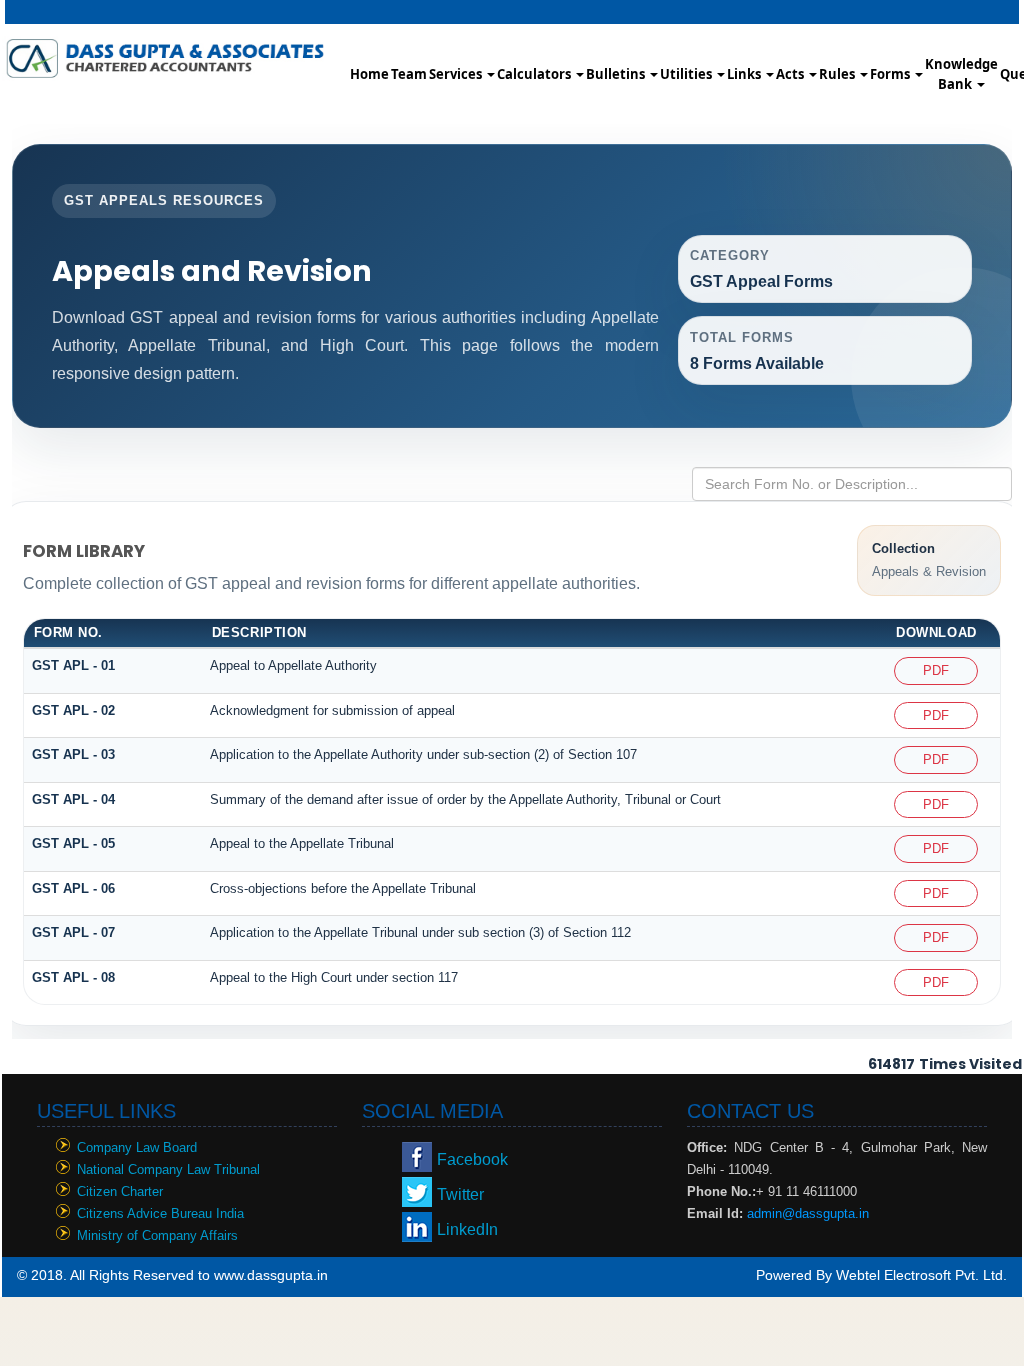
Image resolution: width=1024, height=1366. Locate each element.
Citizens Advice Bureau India (160, 1213)
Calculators (535, 74)
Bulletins (617, 74)
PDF (936, 670)
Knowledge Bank (961, 74)
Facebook (472, 1159)
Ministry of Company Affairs (157, 1235)
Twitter (460, 1194)
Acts (791, 74)
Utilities (687, 74)
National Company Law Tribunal (168, 1169)
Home (369, 74)
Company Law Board (137, 1147)
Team (409, 74)
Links (745, 74)
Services (457, 74)
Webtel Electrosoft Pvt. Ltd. (921, 1275)
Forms (891, 74)
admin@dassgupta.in (808, 1213)
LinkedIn (467, 1229)
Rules (838, 74)
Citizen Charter (120, 1191)
